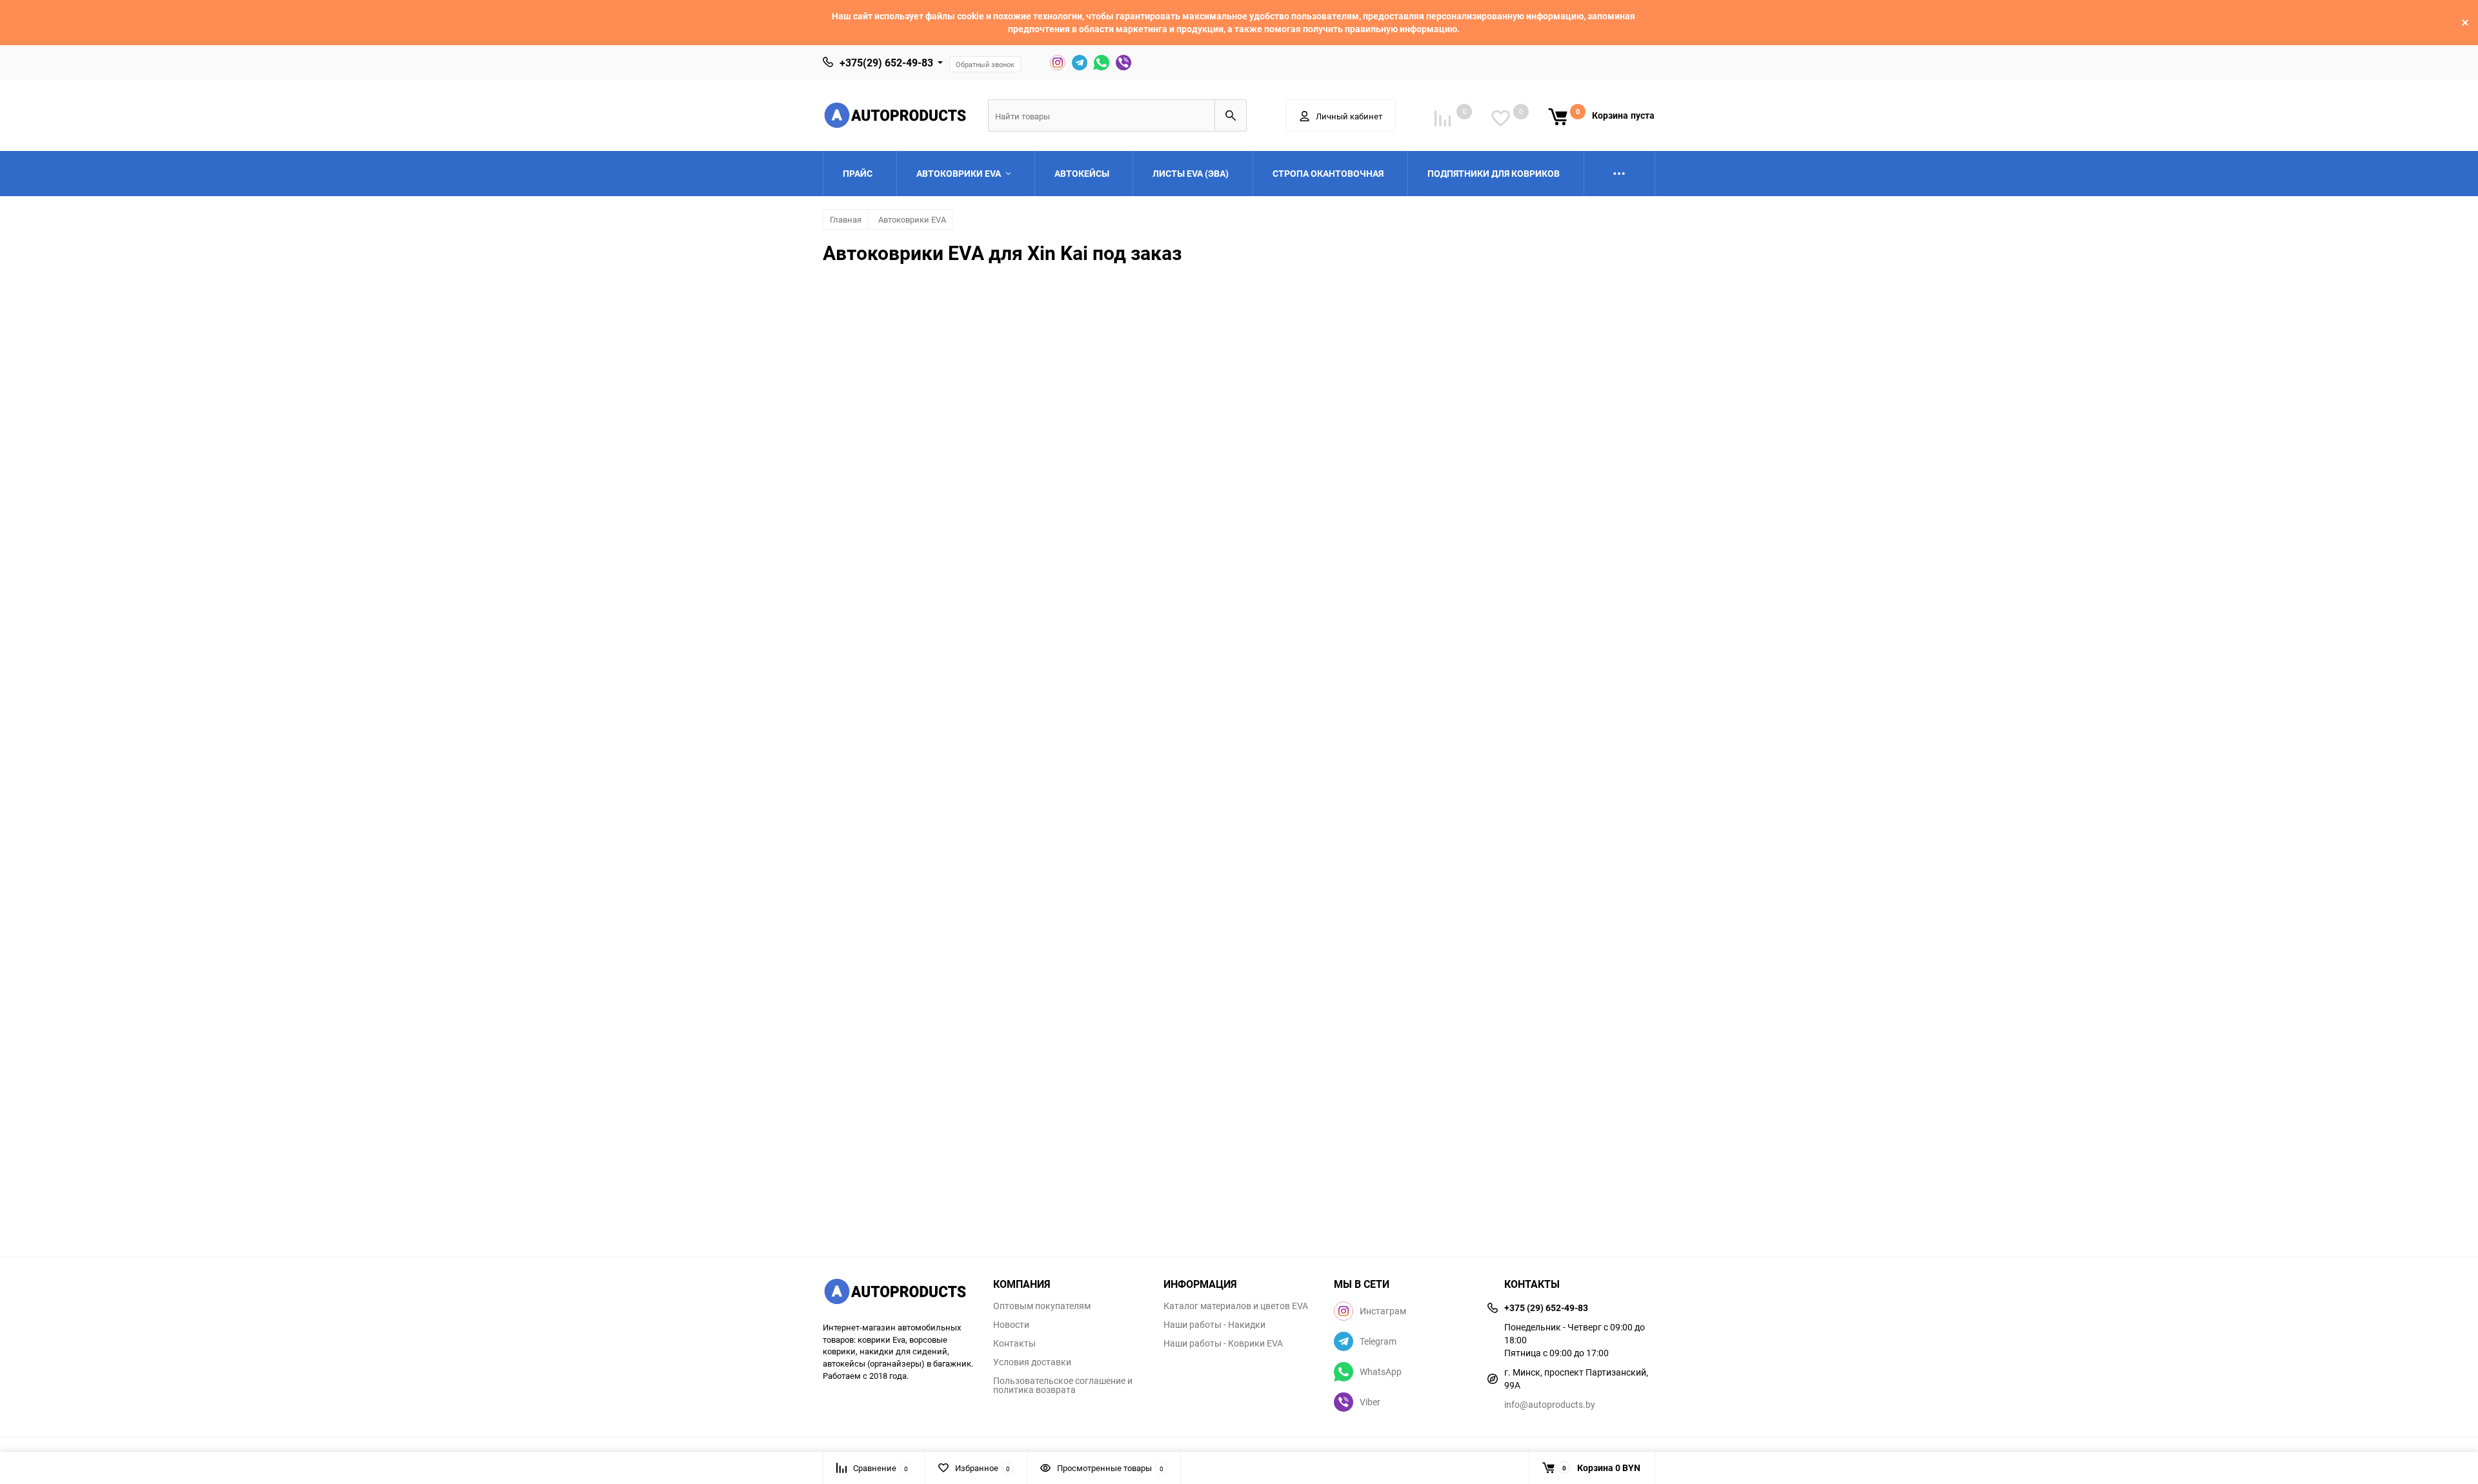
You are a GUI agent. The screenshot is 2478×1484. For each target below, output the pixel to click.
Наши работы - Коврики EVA (1223, 1343)
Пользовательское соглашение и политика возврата (1063, 1385)
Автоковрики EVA (912, 219)
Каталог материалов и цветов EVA (1236, 1306)
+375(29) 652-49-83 (886, 63)
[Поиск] (1231, 115)
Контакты (1014, 1343)
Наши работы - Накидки (1214, 1325)
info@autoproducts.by (1550, 1404)
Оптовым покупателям (1042, 1306)
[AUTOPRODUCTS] (898, 1293)
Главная (846, 219)
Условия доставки (1032, 1362)
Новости (1011, 1325)
